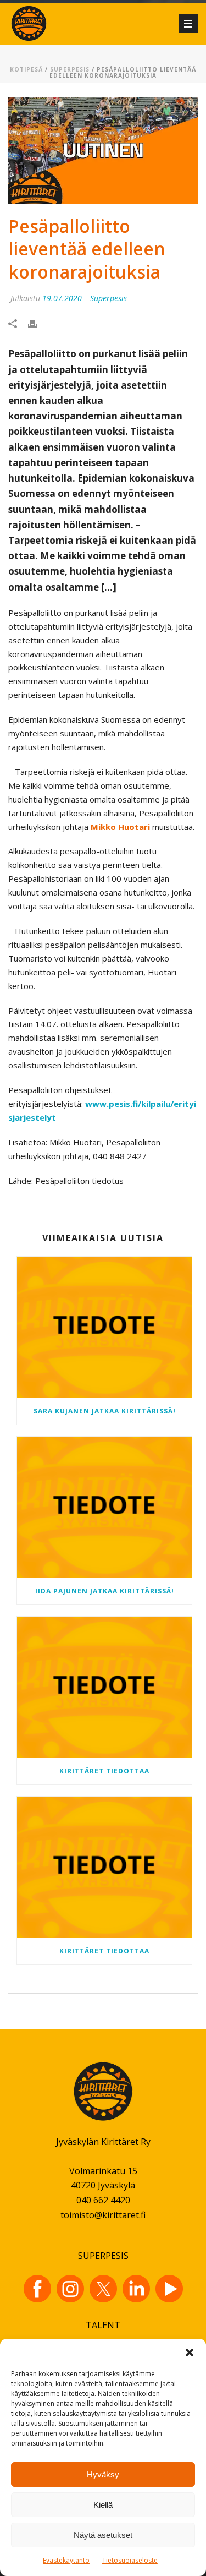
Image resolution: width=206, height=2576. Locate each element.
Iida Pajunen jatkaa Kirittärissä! (105, 1591)
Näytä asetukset (103, 2535)
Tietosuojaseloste (130, 2560)
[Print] (38, 323)
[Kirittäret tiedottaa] (104, 1687)
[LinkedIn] (136, 2289)
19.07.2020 (62, 298)
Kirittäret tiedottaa (104, 1771)
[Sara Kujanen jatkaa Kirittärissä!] (104, 1327)
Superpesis (70, 69)
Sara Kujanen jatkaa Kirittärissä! (105, 1411)
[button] (190, 2353)
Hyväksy (103, 2474)
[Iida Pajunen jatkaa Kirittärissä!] (104, 1507)
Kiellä (103, 2505)
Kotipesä (26, 69)
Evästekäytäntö (66, 2560)
